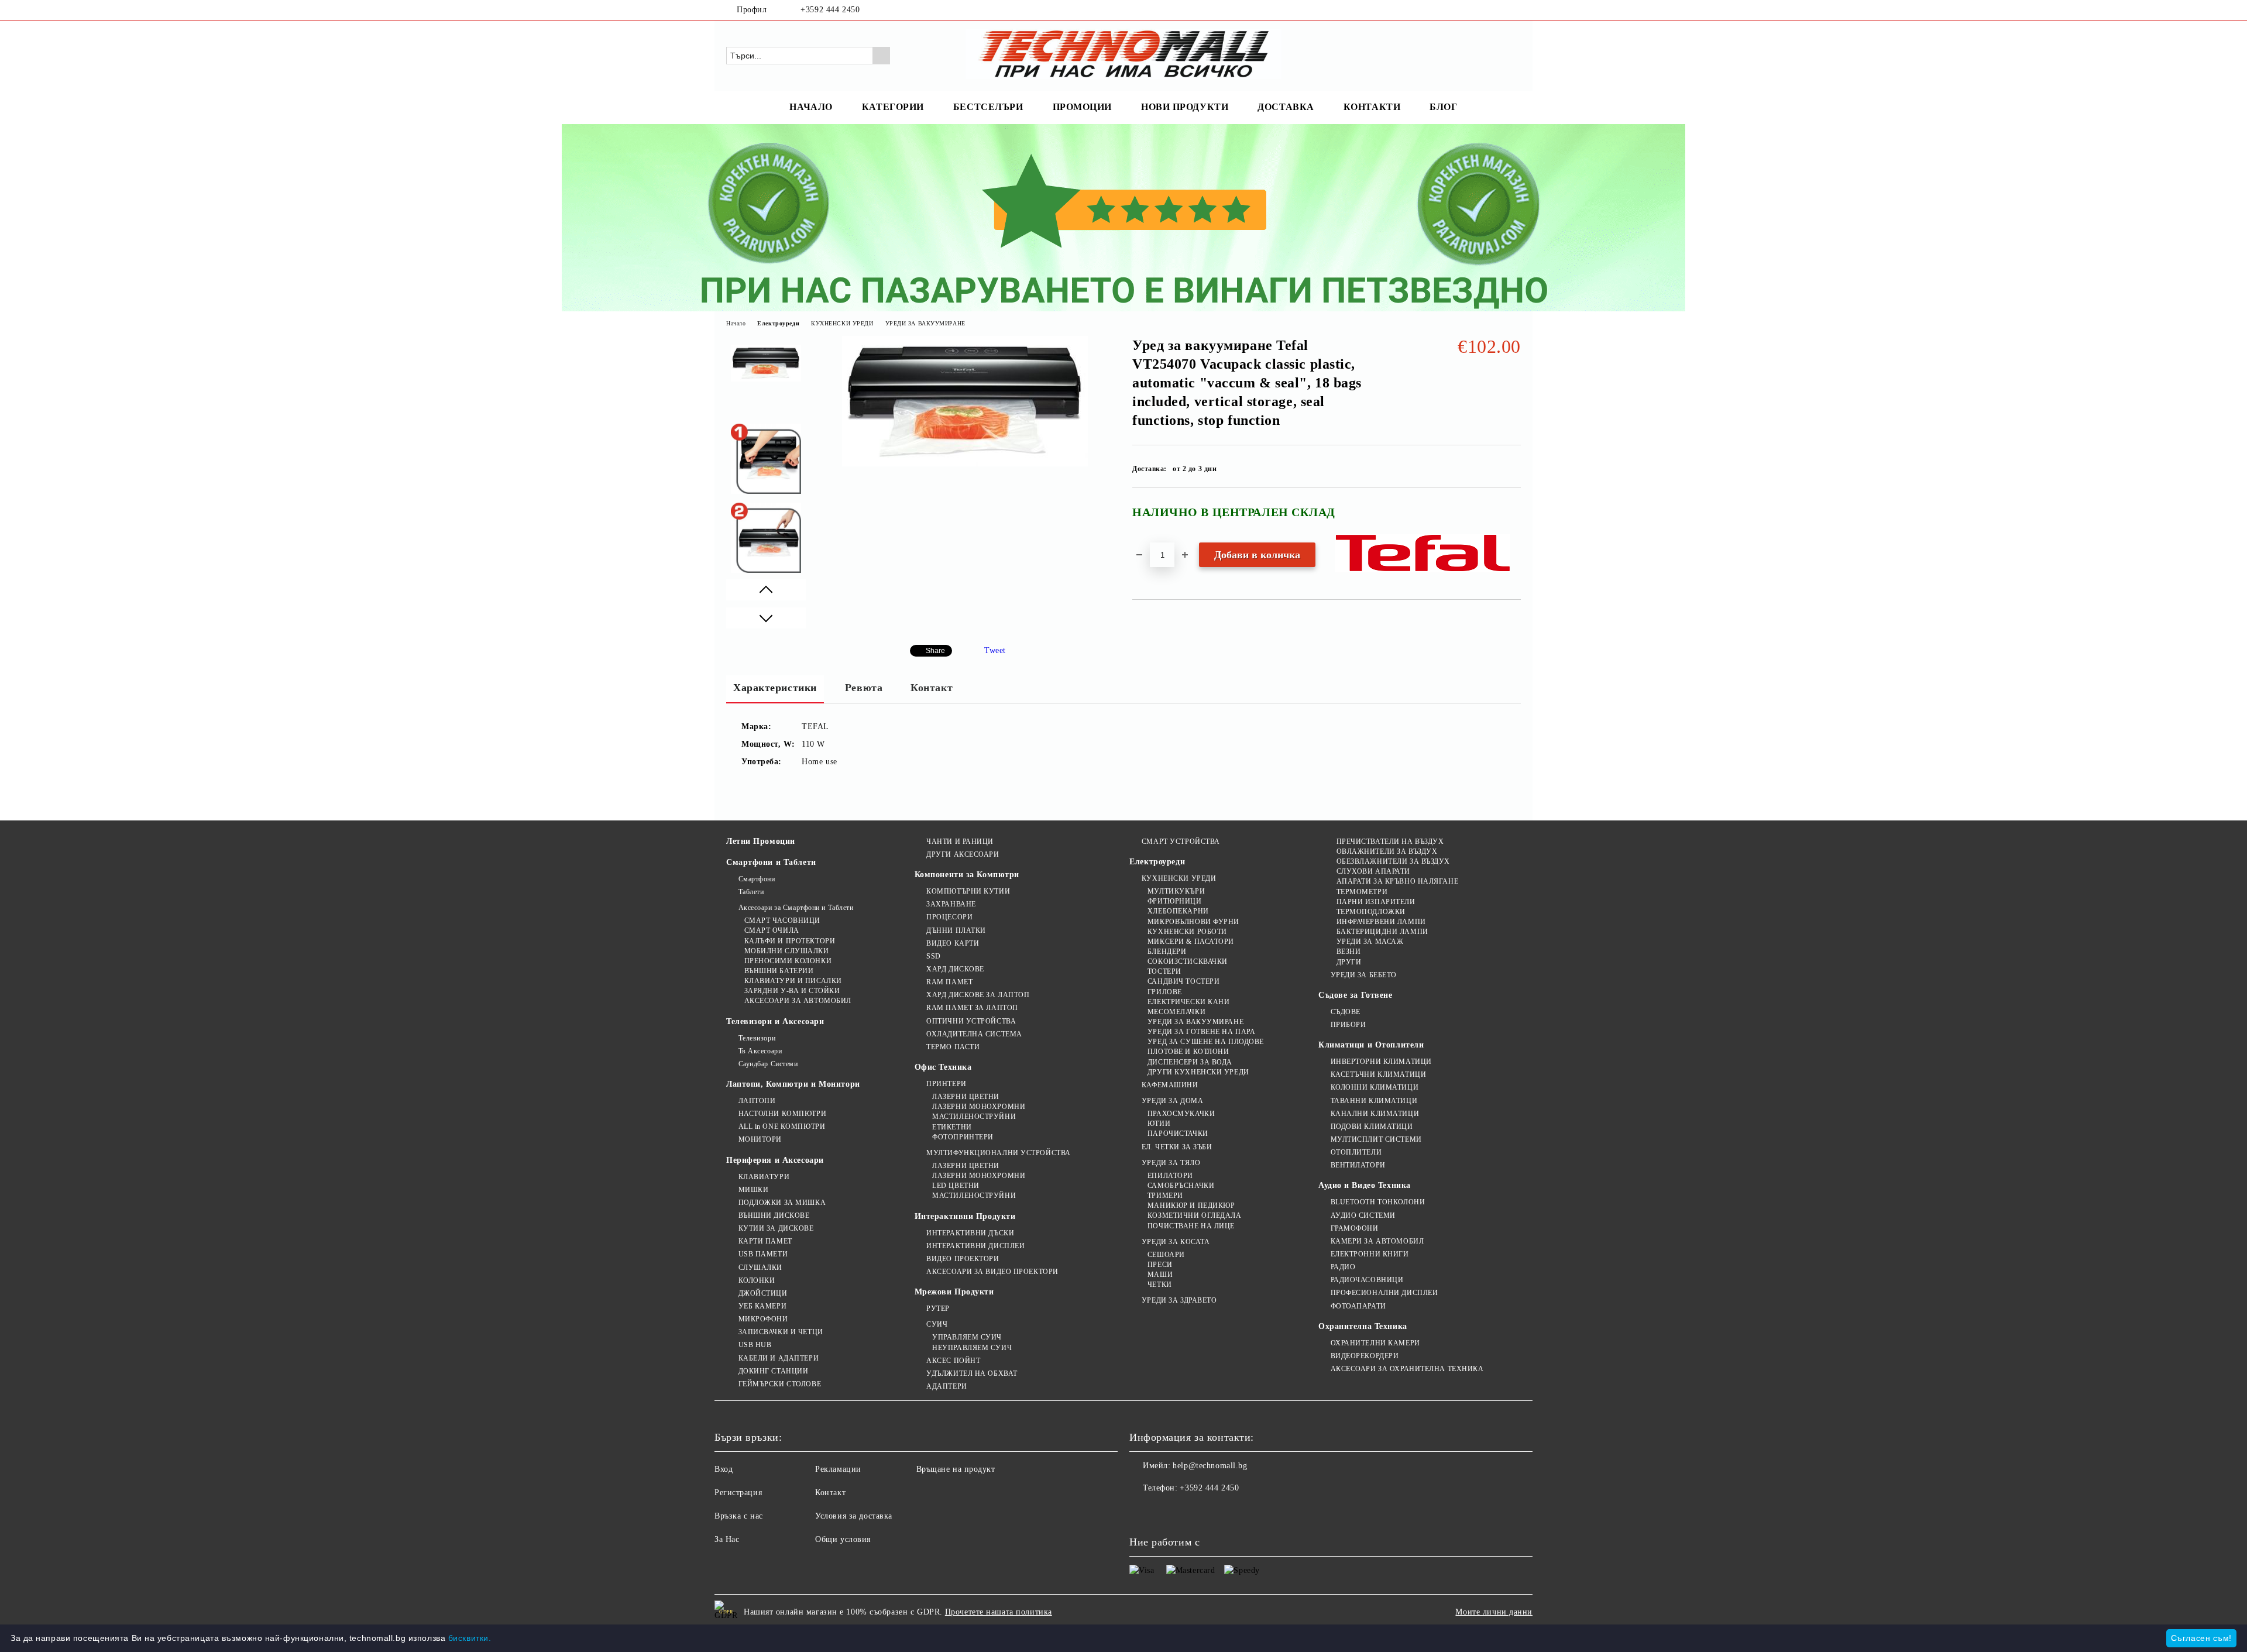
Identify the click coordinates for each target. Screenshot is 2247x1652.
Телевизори (757, 1038)
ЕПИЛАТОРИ (1170, 1176)
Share (935, 651)
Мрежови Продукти (954, 1292)
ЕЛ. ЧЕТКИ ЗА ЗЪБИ (1177, 1147)
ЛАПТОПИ (757, 1101)
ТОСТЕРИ (1164, 971)
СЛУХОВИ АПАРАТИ (1373, 871)
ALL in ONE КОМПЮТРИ (782, 1126)
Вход (724, 1469)
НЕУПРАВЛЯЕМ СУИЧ (972, 1348)
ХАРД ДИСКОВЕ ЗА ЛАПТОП (978, 995)
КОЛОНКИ (757, 1280)
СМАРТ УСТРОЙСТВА (1181, 842)
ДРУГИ (1349, 962)
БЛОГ (1443, 107)
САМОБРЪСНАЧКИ (1181, 1186)
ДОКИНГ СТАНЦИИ (773, 1371)
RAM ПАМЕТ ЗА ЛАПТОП (972, 1008)
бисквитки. (470, 1638)
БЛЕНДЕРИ (1167, 952)
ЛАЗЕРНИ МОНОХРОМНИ (979, 1107)
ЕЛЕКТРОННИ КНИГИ (1370, 1254)
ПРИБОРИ (1348, 1025)
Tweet (995, 650)
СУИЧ (937, 1324)
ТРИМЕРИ (1165, 1196)
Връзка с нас (739, 1516)
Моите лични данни (1494, 1612)
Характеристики (775, 688)
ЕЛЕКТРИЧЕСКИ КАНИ (1188, 1002)
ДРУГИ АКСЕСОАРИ (963, 854)
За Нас (727, 1539)
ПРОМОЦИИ (1082, 107)
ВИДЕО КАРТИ (953, 943)
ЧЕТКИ (1159, 1284)
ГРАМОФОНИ (1355, 1228)
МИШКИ (753, 1190)
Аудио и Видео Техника (1365, 1185)
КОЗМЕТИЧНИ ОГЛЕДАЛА (1194, 1215)
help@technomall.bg (1210, 1466)
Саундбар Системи (768, 1064)
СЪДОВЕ (1346, 1012)
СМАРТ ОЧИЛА (772, 930)
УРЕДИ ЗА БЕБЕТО (1364, 975)
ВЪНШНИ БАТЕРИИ (779, 971)
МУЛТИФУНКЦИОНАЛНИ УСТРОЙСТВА (999, 1153)
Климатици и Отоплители (1371, 1045)
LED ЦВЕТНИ (956, 1186)
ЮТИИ (1159, 1124)
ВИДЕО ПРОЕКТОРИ (963, 1259)
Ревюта (864, 688)
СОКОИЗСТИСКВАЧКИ (1188, 961)
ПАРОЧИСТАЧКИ (1178, 1134)
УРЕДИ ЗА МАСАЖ (1370, 942)
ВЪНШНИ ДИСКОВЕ (774, 1215)
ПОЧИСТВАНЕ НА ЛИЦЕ (1191, 1226)
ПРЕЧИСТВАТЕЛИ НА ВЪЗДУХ (1390, 842)
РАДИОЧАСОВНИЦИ (1367, 1280)
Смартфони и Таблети (771, 862)
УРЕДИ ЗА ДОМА (1172, 1101)
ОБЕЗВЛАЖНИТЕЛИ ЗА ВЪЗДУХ (1393, 861)
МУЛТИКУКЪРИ (1176, 891)
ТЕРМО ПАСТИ (953, 1047)
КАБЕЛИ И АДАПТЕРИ (779, 1358)
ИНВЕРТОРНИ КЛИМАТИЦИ (1381, 1062)
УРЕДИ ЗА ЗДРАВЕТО (1179, 1300)
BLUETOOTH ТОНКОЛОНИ (1378, 1202)
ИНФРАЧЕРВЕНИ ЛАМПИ (1381, 922)
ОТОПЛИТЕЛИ (1356, 1152)
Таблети (751, 892)
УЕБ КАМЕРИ (762, 1306)
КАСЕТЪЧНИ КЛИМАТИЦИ (1378, 1074)
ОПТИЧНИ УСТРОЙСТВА (971, 1021)
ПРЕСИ (1160, 1265)
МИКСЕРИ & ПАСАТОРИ (1191, 942)
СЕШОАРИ (1166, 1255)
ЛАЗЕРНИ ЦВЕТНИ (966, 1097)
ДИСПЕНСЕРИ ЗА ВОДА (1190, 1062)
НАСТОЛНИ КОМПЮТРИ (782, 1114)
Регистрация (738, 1493)
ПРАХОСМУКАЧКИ (1181, 1114)
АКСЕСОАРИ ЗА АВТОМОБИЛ (798, 1001)
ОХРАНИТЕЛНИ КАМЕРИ (1375, 1343)
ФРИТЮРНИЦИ (1174, 901)
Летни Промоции (761, 841)
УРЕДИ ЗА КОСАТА (1176, 1242)
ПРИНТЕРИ (946, 1084)
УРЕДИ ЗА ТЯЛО (1171, 1163)
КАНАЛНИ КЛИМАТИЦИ (1375, 1114)
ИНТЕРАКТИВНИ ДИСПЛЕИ (975, 1246)
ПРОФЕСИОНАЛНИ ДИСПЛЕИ (1384, 1293)
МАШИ (1160, 1275)
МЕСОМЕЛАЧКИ (1176, 1012)
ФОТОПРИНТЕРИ (963, 1137)
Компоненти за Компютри (967, 875)
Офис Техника (943, 1067)
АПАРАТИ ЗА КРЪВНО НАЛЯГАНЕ (1397, 881)
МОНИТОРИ (760, 1139)
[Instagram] (1514, 10)
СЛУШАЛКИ (760, 1268)
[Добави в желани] (1512, 517)
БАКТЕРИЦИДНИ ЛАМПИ (1382, 932)
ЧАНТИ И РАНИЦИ (960, 842)
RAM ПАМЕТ (949, 982)
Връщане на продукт (956, 1469)
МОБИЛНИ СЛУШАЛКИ (787, 951)
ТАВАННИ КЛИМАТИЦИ (1374, 1101)
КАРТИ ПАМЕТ (765, 1241)
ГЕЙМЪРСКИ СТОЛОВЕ (780, 1384)
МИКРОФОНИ (763, 1319)
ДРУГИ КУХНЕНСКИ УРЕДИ (1198, 1072)
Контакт (932, 688)
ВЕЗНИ (1348, 952)
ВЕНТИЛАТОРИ (1358, 1165)
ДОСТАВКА (1286, 107)
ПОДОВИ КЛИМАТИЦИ (1372, 1126)
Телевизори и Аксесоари (775, 1021)
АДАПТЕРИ (946, 1386)
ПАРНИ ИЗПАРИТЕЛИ (1376, 902)
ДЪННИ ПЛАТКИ (956, 930)
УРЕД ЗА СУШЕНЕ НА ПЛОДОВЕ (1206, 1042)
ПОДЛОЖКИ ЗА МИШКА (782, 1203)
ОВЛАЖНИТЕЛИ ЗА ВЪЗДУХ (1387, 851)
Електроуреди (778, 323)
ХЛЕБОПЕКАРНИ (1178, 911)
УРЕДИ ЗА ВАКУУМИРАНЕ (925, 323)
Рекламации (838, 1469)
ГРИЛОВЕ (1164, 992)
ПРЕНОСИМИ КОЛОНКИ (788, 961)
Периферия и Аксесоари (775, 1160)
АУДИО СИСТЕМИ (1363, 1215)
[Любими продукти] (1491, 55)
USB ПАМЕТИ (763, 1254)
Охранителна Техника (1363, 1326)
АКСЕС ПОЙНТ (953, 1361)
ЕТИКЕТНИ (952, 1127)
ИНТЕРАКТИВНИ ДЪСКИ (970, 1233)
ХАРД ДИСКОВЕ (955, 969)
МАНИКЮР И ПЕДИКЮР (1191, 1205)
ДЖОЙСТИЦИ (763, 1293)
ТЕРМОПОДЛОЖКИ (1371, 912)
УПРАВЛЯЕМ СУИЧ (967, 1337)
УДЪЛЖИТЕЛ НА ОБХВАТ (972, 1373)
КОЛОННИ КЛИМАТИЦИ (1375, 1087)
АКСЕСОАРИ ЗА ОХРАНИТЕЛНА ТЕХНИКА (1407, 1369)
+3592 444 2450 (830, 10)
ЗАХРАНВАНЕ (951, 904)
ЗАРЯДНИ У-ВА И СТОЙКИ (792, 991)
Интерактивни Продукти (965, 1216)
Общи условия (843, 1539)
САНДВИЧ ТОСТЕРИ (1183, 981)
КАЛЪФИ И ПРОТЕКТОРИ (790, 941)
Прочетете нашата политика (999, 1612)
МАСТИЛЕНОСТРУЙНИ (974, 1117)
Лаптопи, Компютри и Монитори (793, 1084)
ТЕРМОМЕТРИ (1362, 892)
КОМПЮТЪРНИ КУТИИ (968, 891)
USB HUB (755, 1345)
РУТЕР (938, 1308)
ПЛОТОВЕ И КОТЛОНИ (1188, 1052)
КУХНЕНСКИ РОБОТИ (1187, 932)
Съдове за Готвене (1356, 995)
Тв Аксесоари (760, 1051)
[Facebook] (1497, 10)
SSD (934, 956)
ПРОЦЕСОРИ (949, 917)
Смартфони (757, 879)
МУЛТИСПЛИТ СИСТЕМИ (1376, 1139)
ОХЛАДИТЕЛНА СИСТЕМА (974, 1034)
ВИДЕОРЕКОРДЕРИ (1365, 1356)
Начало (736, 323)
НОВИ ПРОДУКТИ (1185, 107)
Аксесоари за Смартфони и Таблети (796, 908)
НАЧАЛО (811, 107)
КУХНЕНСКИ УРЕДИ (842, 323)
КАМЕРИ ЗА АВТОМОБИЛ (1377, 1241)
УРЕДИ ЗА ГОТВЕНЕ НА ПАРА (1201, 1032)
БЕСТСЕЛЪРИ (988, 107)
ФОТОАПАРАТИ (1358, 1306)
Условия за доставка (854, 1516)
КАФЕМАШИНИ (1170, 1085)
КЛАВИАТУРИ (764, 1177)
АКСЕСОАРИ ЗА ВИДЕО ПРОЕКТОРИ (992, 1272)
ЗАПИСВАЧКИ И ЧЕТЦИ (781, 1332)
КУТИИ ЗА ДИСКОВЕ (776, 1228)
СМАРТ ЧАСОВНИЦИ (782, 921)
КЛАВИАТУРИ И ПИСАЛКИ (793, 981)
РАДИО (1343, 1267)
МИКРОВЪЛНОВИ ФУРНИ (1193, 922)
